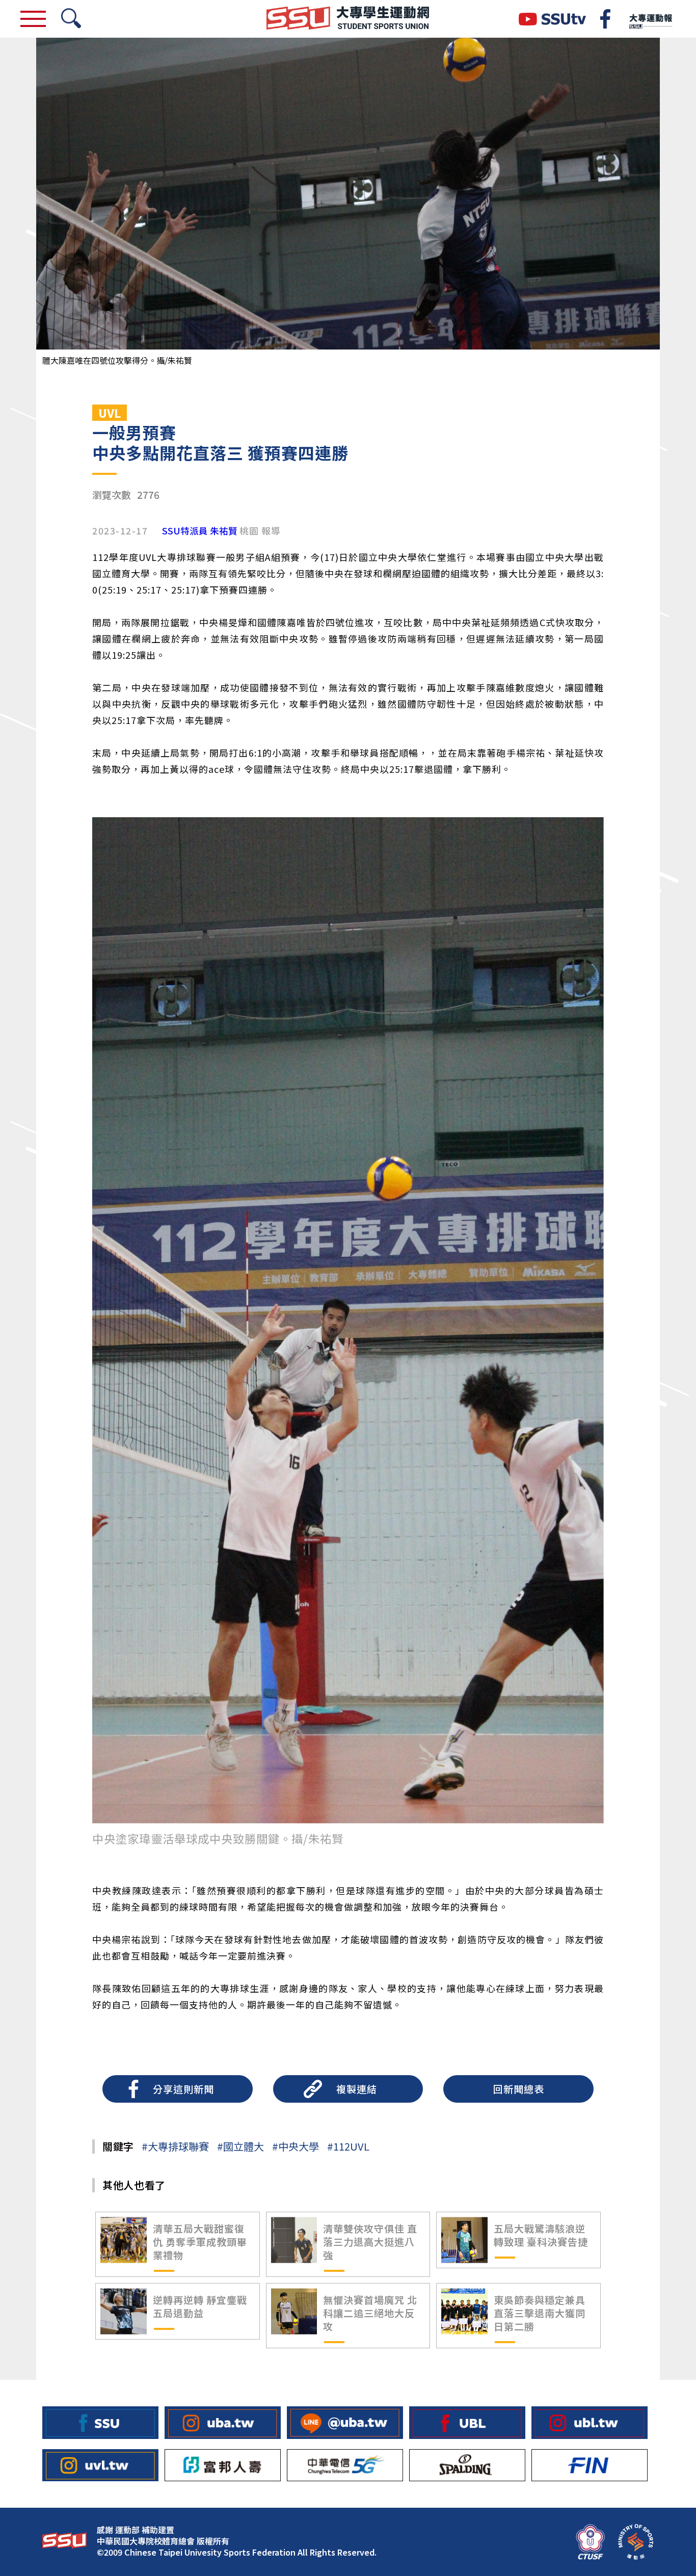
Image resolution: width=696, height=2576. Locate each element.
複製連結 (357, 2089)
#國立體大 (240, 2146)
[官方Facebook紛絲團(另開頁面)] (605, 19)
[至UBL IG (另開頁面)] (590, 2422)
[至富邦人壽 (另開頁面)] (223, 2465)
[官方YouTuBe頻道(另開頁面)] (552, 19)
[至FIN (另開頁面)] (590, 2465)
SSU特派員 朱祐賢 (200, 531)
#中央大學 (296, 2146)
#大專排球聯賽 (175, 2146)
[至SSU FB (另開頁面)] (100, 2422)
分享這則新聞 (183, 2089)
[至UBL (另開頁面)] (467, 2422)
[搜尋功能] (71, 19)
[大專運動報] (650, 19)
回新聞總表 (519, 2089)
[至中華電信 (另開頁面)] (345, 2465)
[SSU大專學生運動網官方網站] (348, 19)
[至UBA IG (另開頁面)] (223, 2422)
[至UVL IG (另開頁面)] (100, 2465)
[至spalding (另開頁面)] (467, 2465)
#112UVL (348, 2146)
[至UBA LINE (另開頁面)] (345, 2422)
